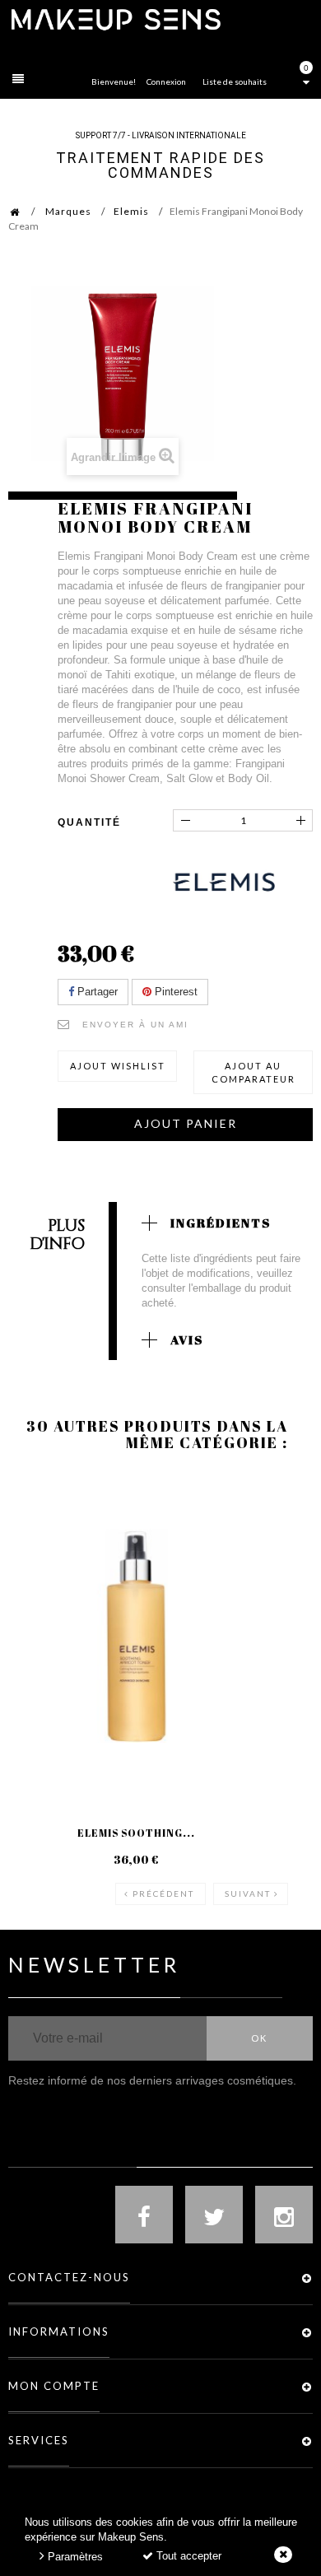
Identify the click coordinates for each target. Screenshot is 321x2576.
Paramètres (74, 2557)
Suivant (248, 1894)
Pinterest (174, 992)
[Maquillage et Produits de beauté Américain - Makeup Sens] (115, 19)
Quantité (89, 822)
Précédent (163, 1894)
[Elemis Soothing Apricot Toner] (136, 1636)
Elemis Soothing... (136, 1833)
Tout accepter (187, 2556)
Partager (96, 992)
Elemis (131, 211)
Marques (68, 211)
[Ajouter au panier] (41, 1540)
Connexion (166, 82)
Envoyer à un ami (135, 1025)
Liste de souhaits (235, 82)
